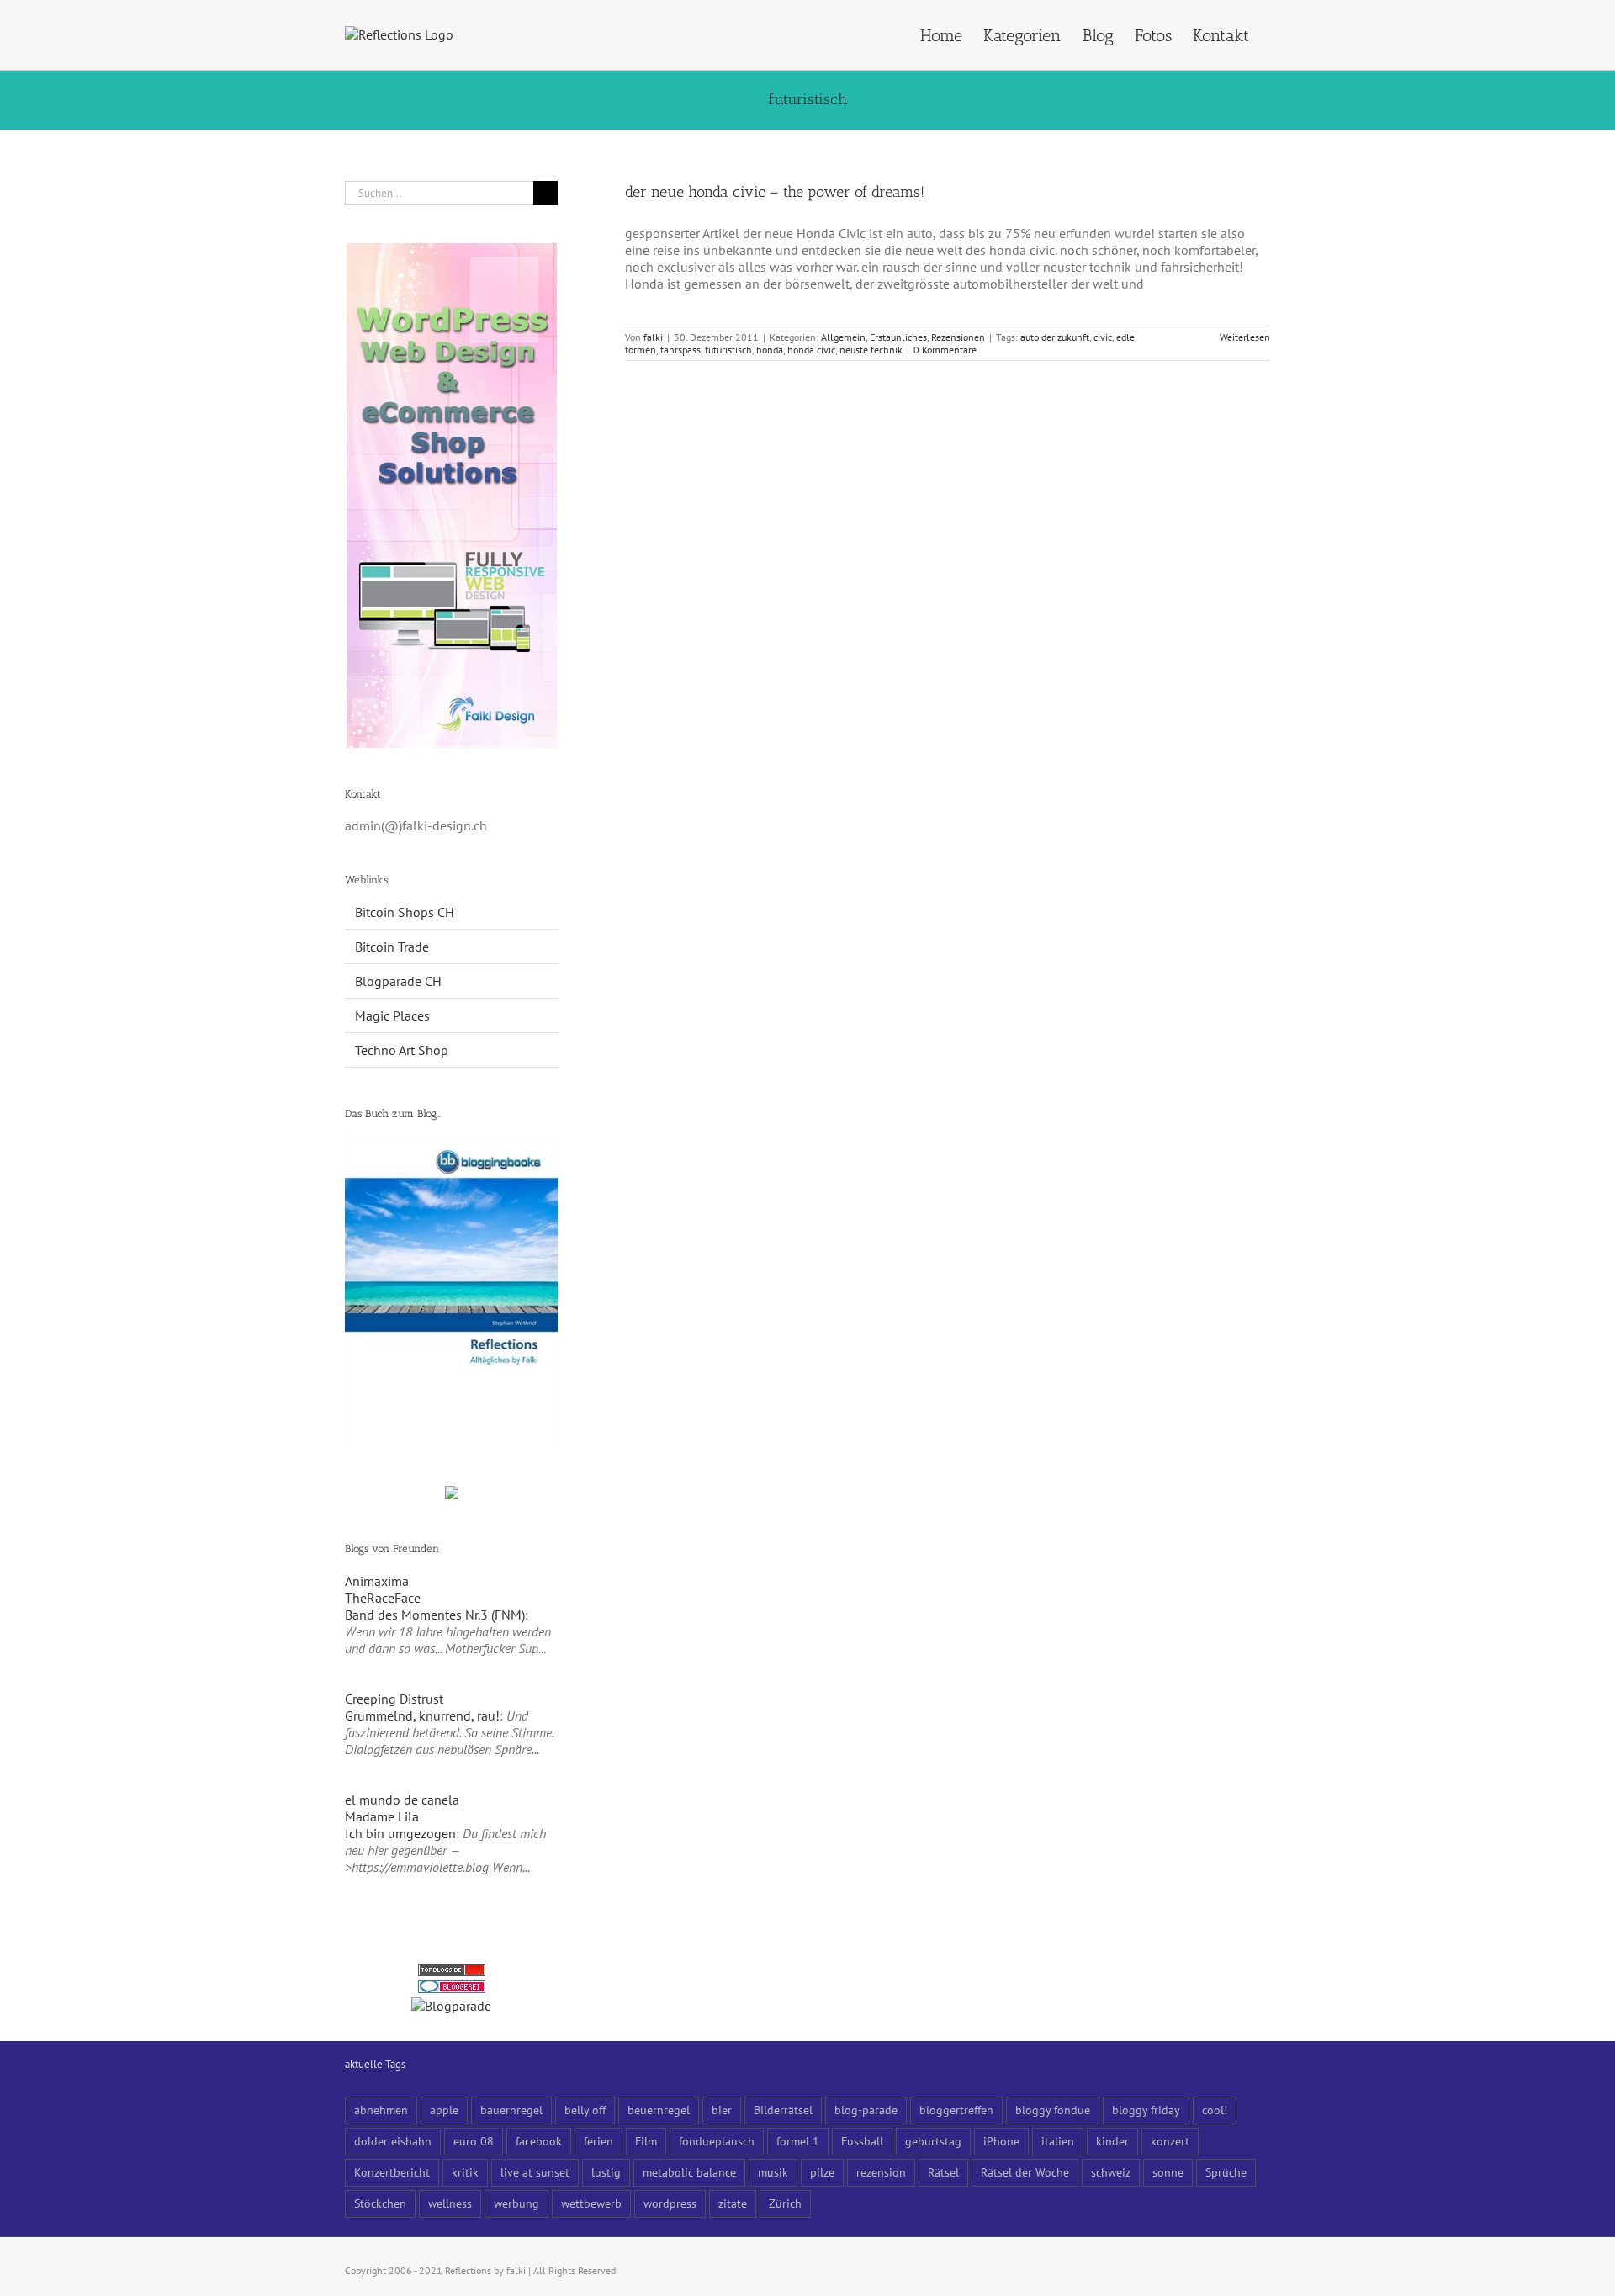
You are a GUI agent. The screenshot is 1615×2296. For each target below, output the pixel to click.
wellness (450, 2203)
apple (444, 2110)
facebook (539, 2141)
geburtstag (933, 2141)
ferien (598, 2141)
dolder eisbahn (393, 2141)
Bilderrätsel (783, 2110)
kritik (465, 2172)
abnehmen (381, 2110)
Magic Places (392, 1015)
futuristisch (728, 350)
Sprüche (1226, 2172)
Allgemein (843, 337)
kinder (1112, 2141)
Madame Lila (382, 1816)
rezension (881, 2172)
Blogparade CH (398, 981)
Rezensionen (958, 337)
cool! (1215, 2110)
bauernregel (511, 2110)
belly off (585, 2110)
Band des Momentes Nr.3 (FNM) (435, 1615)
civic (1103, 337)
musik (773, 2172)
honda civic (811, 350)
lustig (606, 2172)
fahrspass (680, 350)
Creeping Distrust (394, 1699)
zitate (733, 2203)
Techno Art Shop (402, 1050)
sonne (1168, 2172)
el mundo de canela (402, 1800)
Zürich (785, 2203)
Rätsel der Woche (1025, 2172)
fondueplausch (717, 2141)
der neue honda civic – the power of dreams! (775, 192)
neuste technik (871, 350)
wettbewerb (591, 2203)
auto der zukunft (1055, 337)
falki (653, 337)
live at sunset (535, 2172)
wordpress (670, 2203)
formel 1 (798, 2141)
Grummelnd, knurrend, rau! (422, 1715)
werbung (516, 2203)
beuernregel (659, 2110)
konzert (1170, 2141)
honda (770, 350)
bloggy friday (1146, 2110)
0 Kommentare (945, 350)
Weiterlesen (1245, 337)
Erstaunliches (898, 337)
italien (1058, 2141)
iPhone (1001, 2141)
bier (722, 2110)
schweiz (1111, 2172)
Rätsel (943, 2172)
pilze (822, 2172)
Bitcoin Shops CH (405, 912)
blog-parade (866, 2110)
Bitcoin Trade (392, 947)
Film (646, 2141)
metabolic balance (689, 2172)
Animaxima (377, 1581)
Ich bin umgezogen (400, 1833)
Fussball (862, 2141)
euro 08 (474, 2141)
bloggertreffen (956, 2110)
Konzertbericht (392, 2172)
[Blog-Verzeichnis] (452, 1989)
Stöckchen (380, 2203)
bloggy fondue (1053, 2110)
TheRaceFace (383, 1598)
